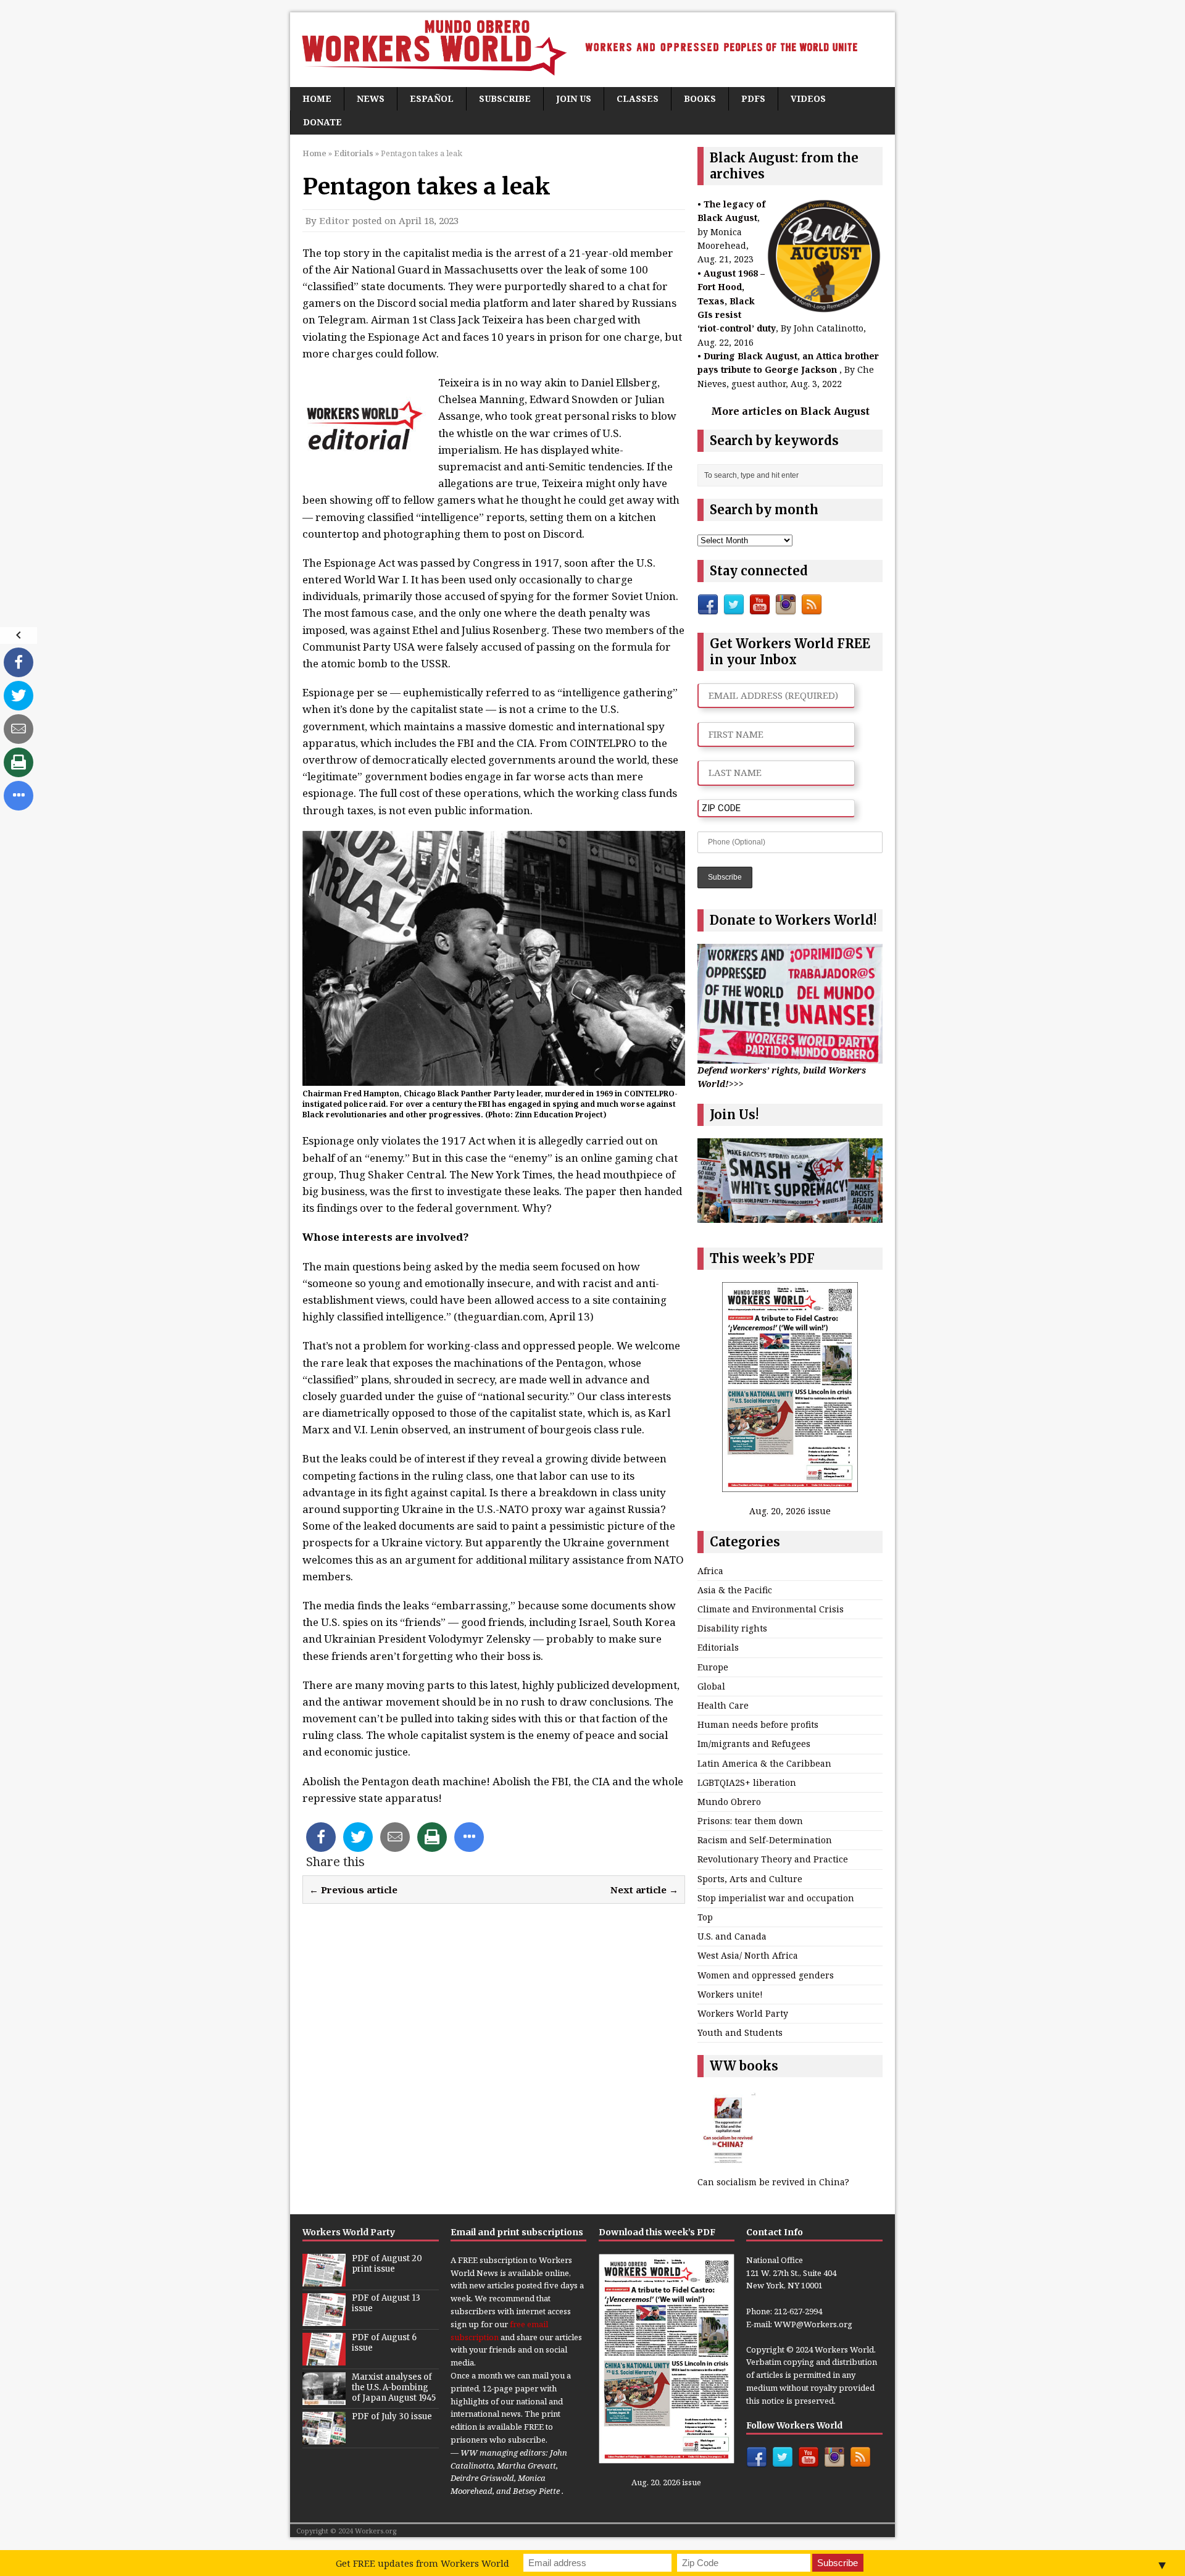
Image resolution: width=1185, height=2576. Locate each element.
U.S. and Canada (732, 1936)
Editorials (718, 1647)
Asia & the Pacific (735, 1590)
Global (711, 1686)
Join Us (574, 98)
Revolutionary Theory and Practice (773, 1859)
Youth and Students (740, 2032)
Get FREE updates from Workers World (422, 2563)
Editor (335, 220)
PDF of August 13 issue (386, 2303)
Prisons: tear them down (750, 1821)
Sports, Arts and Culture (750, 1879)
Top (705, 1917)
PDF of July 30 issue (392, 2416)
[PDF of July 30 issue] (324, 2438)
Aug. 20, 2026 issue (790, 1511)
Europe (713, 1667)
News (371, 98)
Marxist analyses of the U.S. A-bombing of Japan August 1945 (394, 2387)
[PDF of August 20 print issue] (324, 2280)
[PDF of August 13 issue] (324, 2319)
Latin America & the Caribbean (764, 1763)
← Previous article (353, 1890)
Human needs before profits (758, 1724)
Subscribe (505, 98)
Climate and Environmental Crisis (771, 1609)
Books (700, 98)
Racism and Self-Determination (765, 1840)
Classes (638, 98)
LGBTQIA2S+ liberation (747, 1782)
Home (317, 98)
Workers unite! (730, 1994)
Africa (710, 1571)
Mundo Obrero (729, 1802)
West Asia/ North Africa (748, 1955)
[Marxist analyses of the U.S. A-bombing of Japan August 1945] (324, 2398)
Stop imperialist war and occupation (776, 1898)
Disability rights (732, 1628)
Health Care (723, 1705)
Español (432, 98)
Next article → (644, 1890)
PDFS (753, 98)
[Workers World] (592, 50)
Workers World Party (743, 2013)
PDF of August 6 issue (384, 2343)
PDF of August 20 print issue (387, 2264)
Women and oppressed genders (766, 1975)
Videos (808, 98)
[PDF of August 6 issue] (324, 2359)
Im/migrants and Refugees (754, 1744)
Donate (322, 122)
